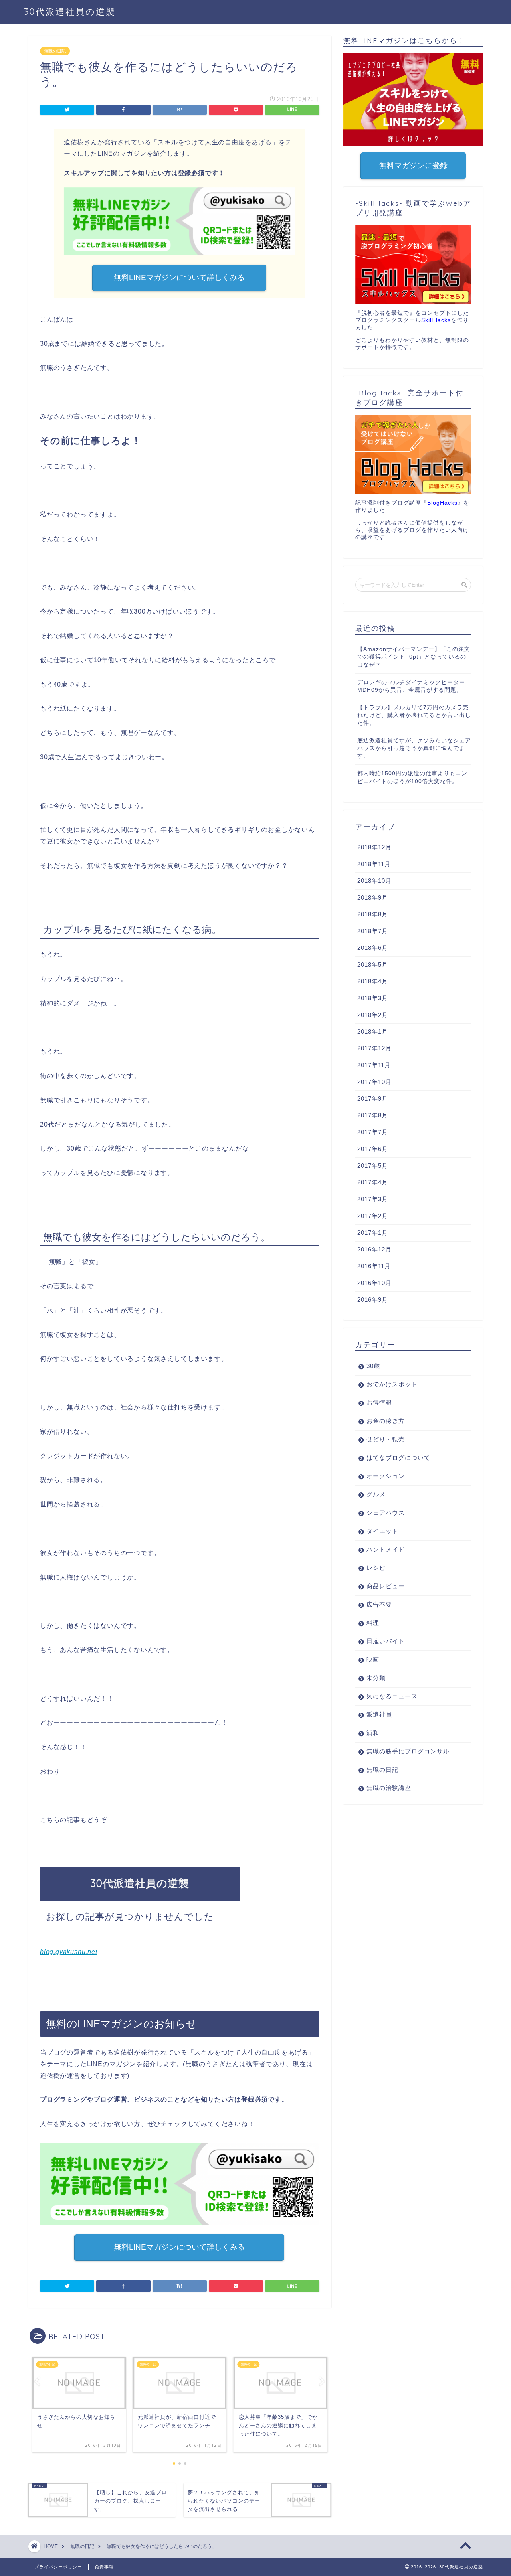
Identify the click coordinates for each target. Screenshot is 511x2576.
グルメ (376, 1494)
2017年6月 (373, 1149)
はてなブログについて (398, 1458)
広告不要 (379, 1604)
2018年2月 (373, 1015)
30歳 (373, 1366)
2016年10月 (374, 1283)
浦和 (373, 1733)
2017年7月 (373, 1132)
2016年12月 (374, 1249)
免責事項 (104, 2567)
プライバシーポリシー (58, 2567)
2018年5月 (373, 964)
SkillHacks (436, 320)
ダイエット (382, 1531)
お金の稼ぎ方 (386, 1421)
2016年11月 (374, 1266)
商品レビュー (386, 1586)
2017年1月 (373, 1233)
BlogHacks (442, 503)
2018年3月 (373, 998)
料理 (373, 1623)
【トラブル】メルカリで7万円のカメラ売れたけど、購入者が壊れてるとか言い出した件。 (414, 715)
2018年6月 (373, 948)
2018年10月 (374, 881)
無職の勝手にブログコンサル (408, 1751)
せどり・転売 (386, 1439)
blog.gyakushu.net (69, 1952)
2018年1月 (373, 1031)
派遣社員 (379, 1714)
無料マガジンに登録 (413, 165)
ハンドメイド (386, 1549)
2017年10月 (374, 1082)
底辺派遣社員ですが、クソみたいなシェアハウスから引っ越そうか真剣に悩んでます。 (414, 748)
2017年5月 (373, 1166)
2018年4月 (373, 981)
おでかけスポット (392, 1384)
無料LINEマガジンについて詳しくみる (180, 277)
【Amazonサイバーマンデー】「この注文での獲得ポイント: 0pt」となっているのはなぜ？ (414, 657)
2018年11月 (374, 864)
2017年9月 (373, 1099)
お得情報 (379, 1402)
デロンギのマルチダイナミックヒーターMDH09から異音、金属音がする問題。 (411, 686)
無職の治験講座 (389, 1788)
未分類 (376, 1678)
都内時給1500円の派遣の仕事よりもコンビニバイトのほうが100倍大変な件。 (412, 777)
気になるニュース (392, 1696)
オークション (386, 1476)
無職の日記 (55, 51)
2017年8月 (373, 1115)
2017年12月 (374, 1048)
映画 (373, 1659)
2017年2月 (373, 1216)
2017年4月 (373, 1182)
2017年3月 (373, 1199)
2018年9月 (373, 897)
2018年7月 (373, 931)
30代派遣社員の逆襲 (70, 11)
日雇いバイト (386, 1641)
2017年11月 (374, 1065)
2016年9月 (373, 1300)
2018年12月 (374, 847)
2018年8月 (373, 914)
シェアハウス (386, 1513)
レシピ (376, 1568)
